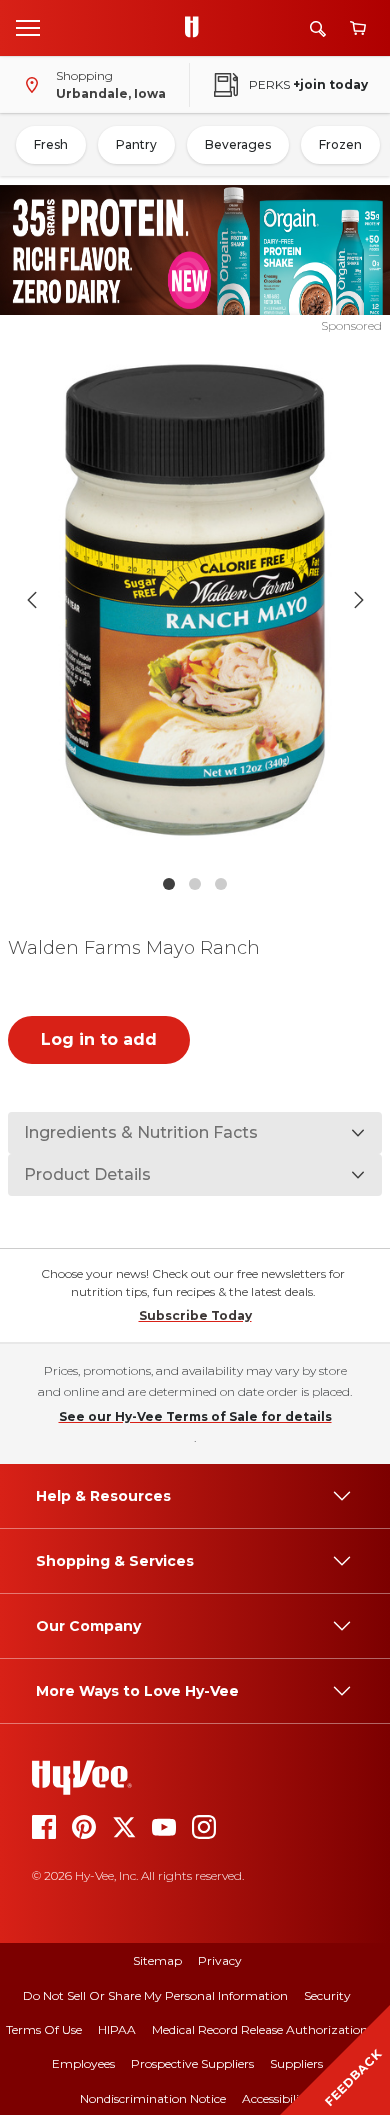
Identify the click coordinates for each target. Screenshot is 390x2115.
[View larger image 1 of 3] (195, 599)
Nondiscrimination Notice (153, 2098)
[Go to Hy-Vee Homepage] (197, 28)
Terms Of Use (44, 2029)
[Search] (318, 28)
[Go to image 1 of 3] (169, 884)
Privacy (220, 1960)
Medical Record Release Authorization (260, 2029)
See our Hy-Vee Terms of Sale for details (195, 1416)
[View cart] (358, 28)
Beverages (238, 144)
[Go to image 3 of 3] (221, 884)
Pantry (136, 144)
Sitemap (157, 1960)
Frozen (340, 144)
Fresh (51, 144)
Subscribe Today (195, 1315)
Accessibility (276, 2098)
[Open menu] (28, 27)
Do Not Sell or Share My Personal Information (155, 1995)
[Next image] (359, 600)
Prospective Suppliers (192, 2063)
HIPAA (117, 2029)
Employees (83, 2063)
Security (327, 1995)
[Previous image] (32, 600)
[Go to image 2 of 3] (195, 884)
